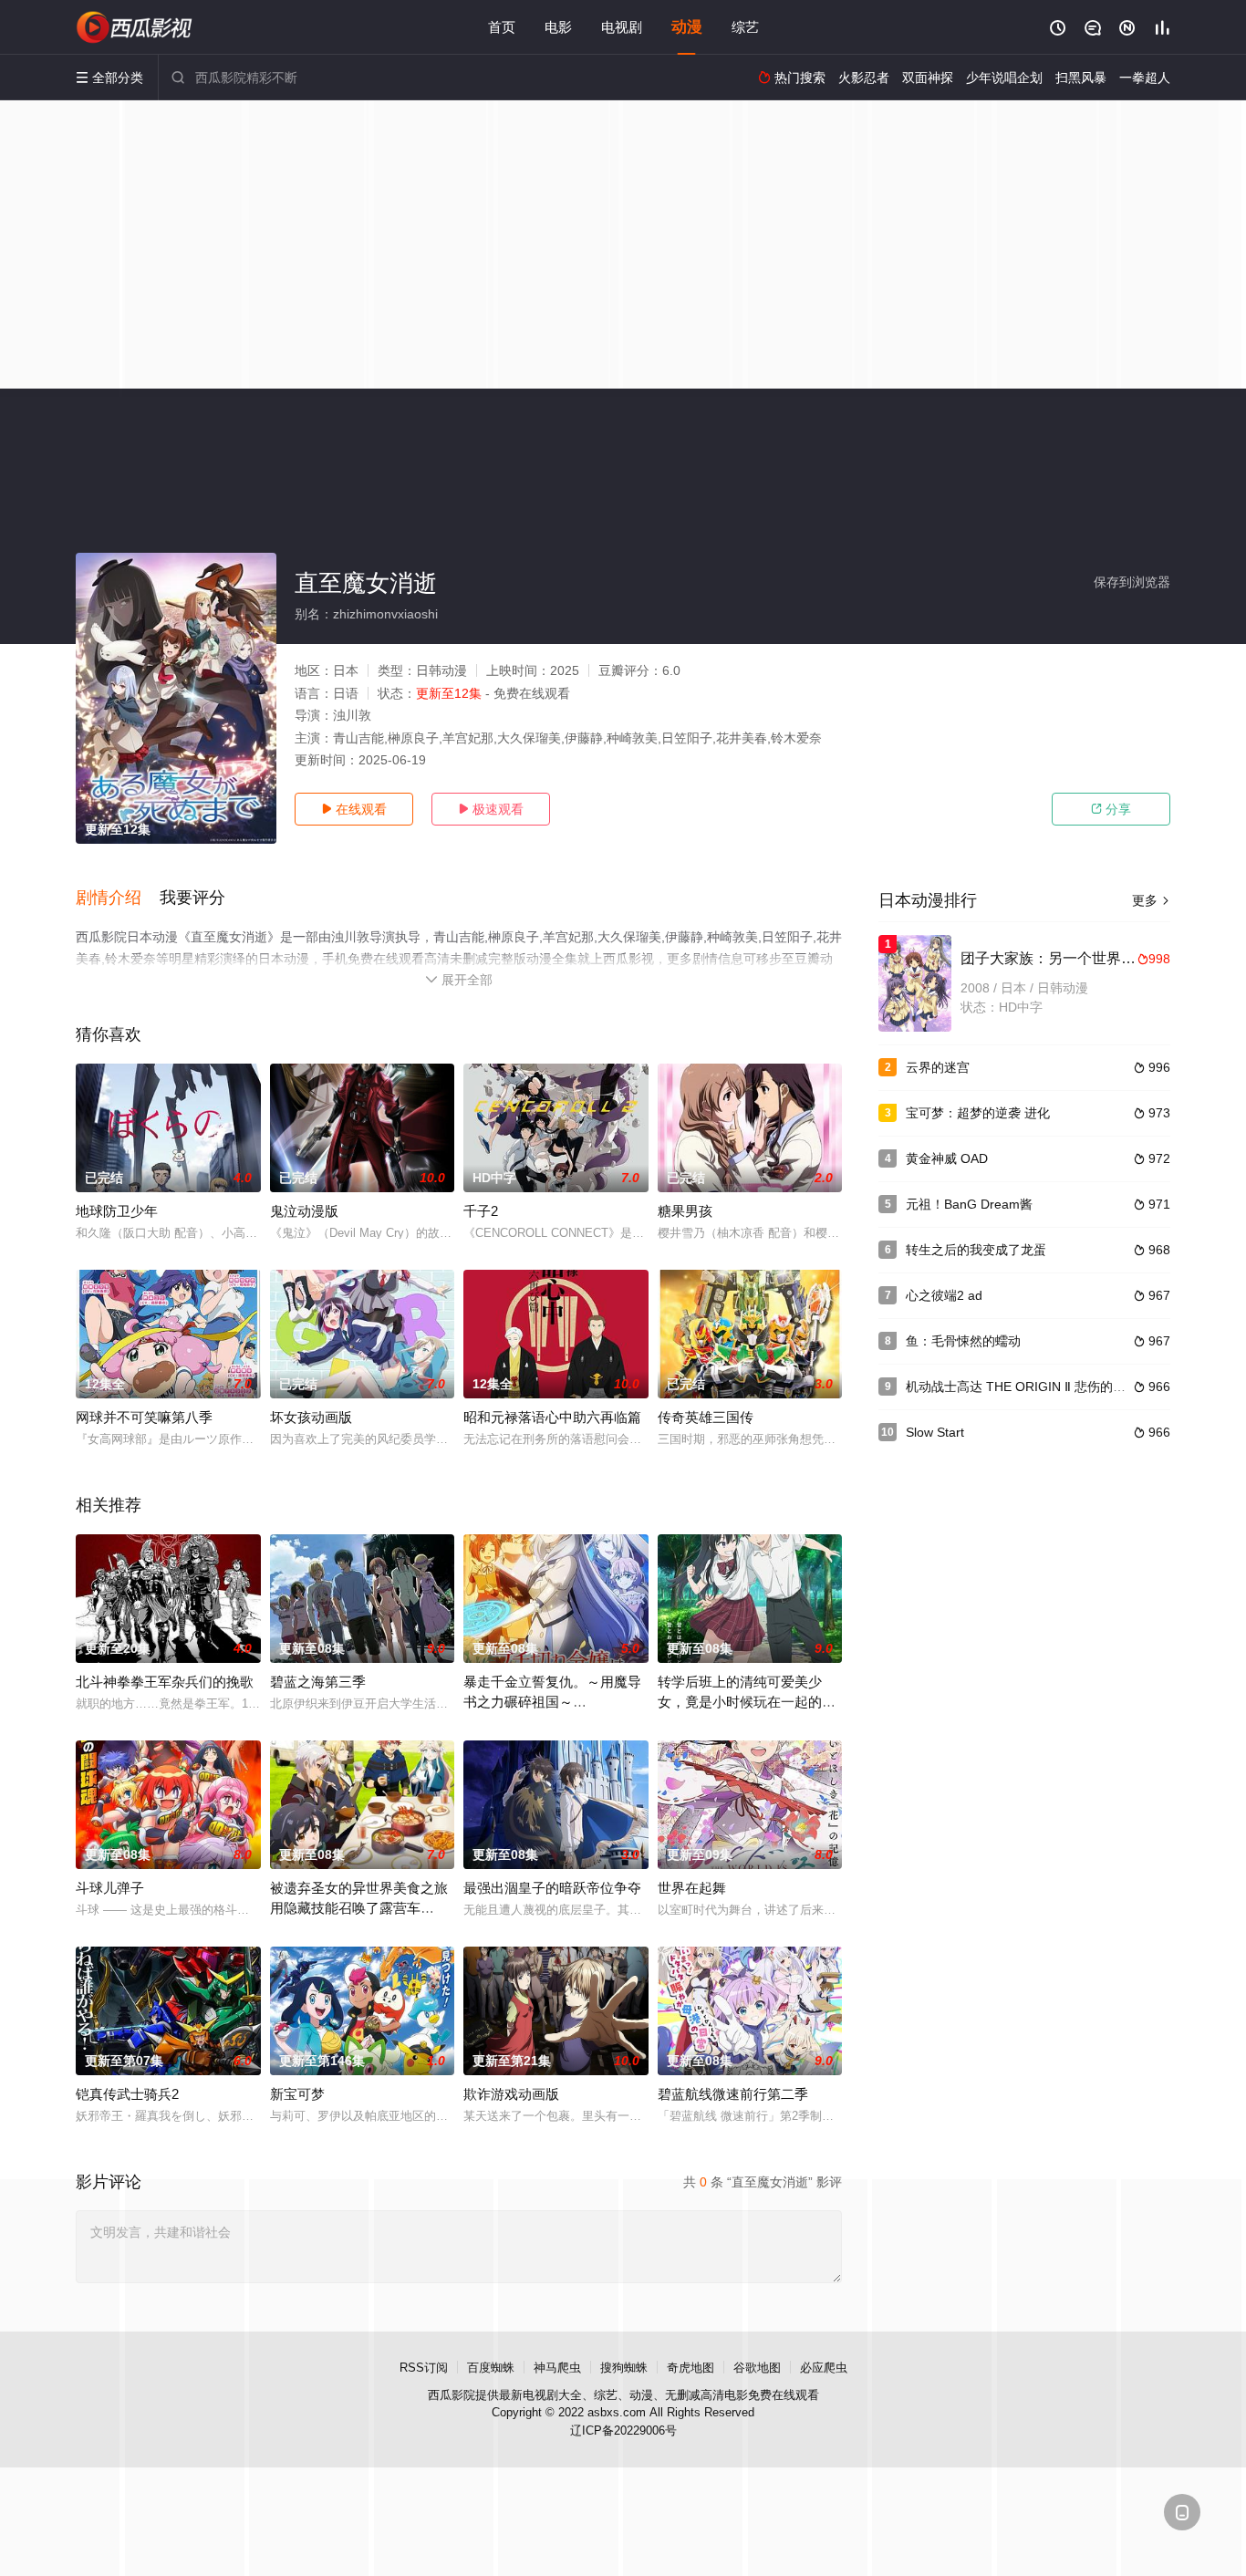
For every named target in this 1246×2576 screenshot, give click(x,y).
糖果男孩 (685, 1211)
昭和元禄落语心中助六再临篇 (552, 1417)
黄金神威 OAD (947, 1158)
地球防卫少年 (117, 1211)
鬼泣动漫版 (304, 1211)
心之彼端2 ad (944, 1295)
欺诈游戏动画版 (511, 2094)
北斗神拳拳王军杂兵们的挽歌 (165, 1682)
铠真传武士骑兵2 (127, 2094)
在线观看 (354, 809)
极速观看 (491, 809)
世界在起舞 (692, 1888)
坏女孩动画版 (311, 1417)
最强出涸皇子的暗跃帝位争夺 (552, 1888)
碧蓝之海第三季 (318, 1682)
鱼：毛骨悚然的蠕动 (963, 1341)
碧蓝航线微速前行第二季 (733, 2094)
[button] (118, 898)
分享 (1111, 809)
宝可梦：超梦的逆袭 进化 (978, 1113)
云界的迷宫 (938, 1067)
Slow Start (935, 1432)
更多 (1151, 900)
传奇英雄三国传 (706, 1417)
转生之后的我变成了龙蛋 (976, 1250)
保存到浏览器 (1132, 582)
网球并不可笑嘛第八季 (144, 1417)
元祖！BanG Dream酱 (969, 1204)
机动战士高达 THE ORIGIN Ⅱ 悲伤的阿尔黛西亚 (1041, 1387)
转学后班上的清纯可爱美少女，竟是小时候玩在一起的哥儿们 (747, 1702)
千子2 (481, 1211)
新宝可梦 (297, 2094)
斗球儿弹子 (110, 1888)
